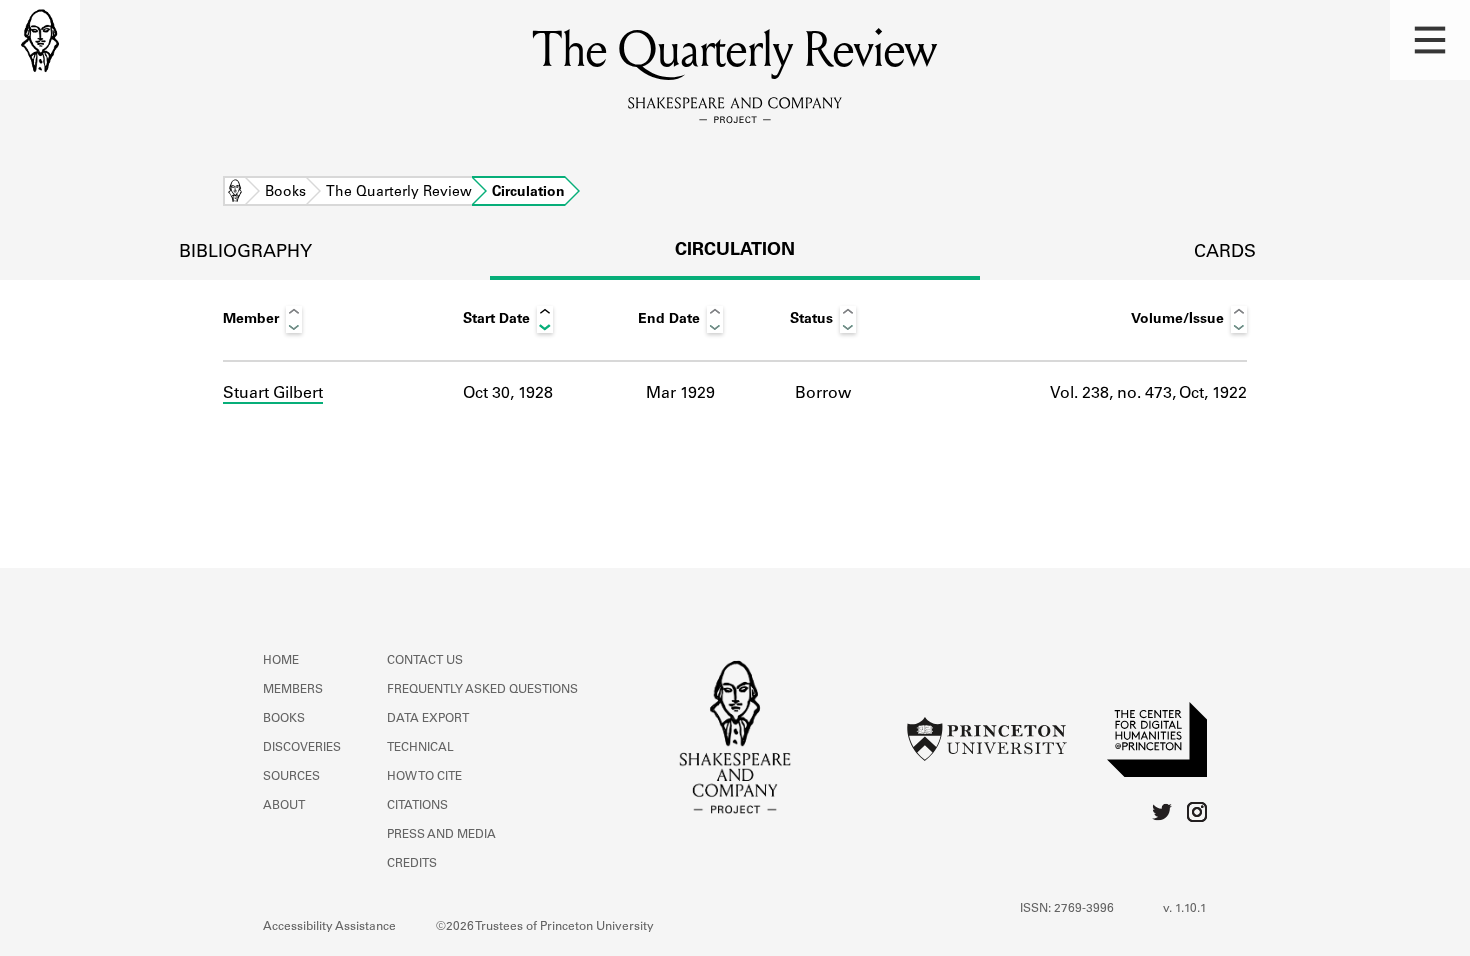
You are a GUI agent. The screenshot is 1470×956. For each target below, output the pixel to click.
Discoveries (302, 748)
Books (285, 193)
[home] (40, 40)
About (284, 806)
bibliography (245, 253)
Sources (291, 777)
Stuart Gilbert (273, 394)
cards (1225, 253)
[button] (1430, 40)
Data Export (428, 719)
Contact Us (425, 661)
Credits (412, 864)
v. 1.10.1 (1185, 909)
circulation (735, 251)
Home (235, 193)
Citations (417, 806)
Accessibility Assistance (329, 927)
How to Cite (424, 777)
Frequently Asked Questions (482, 690)
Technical (420, 748)
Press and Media (441, 835)
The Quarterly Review (399, 193)
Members (293, 690)
